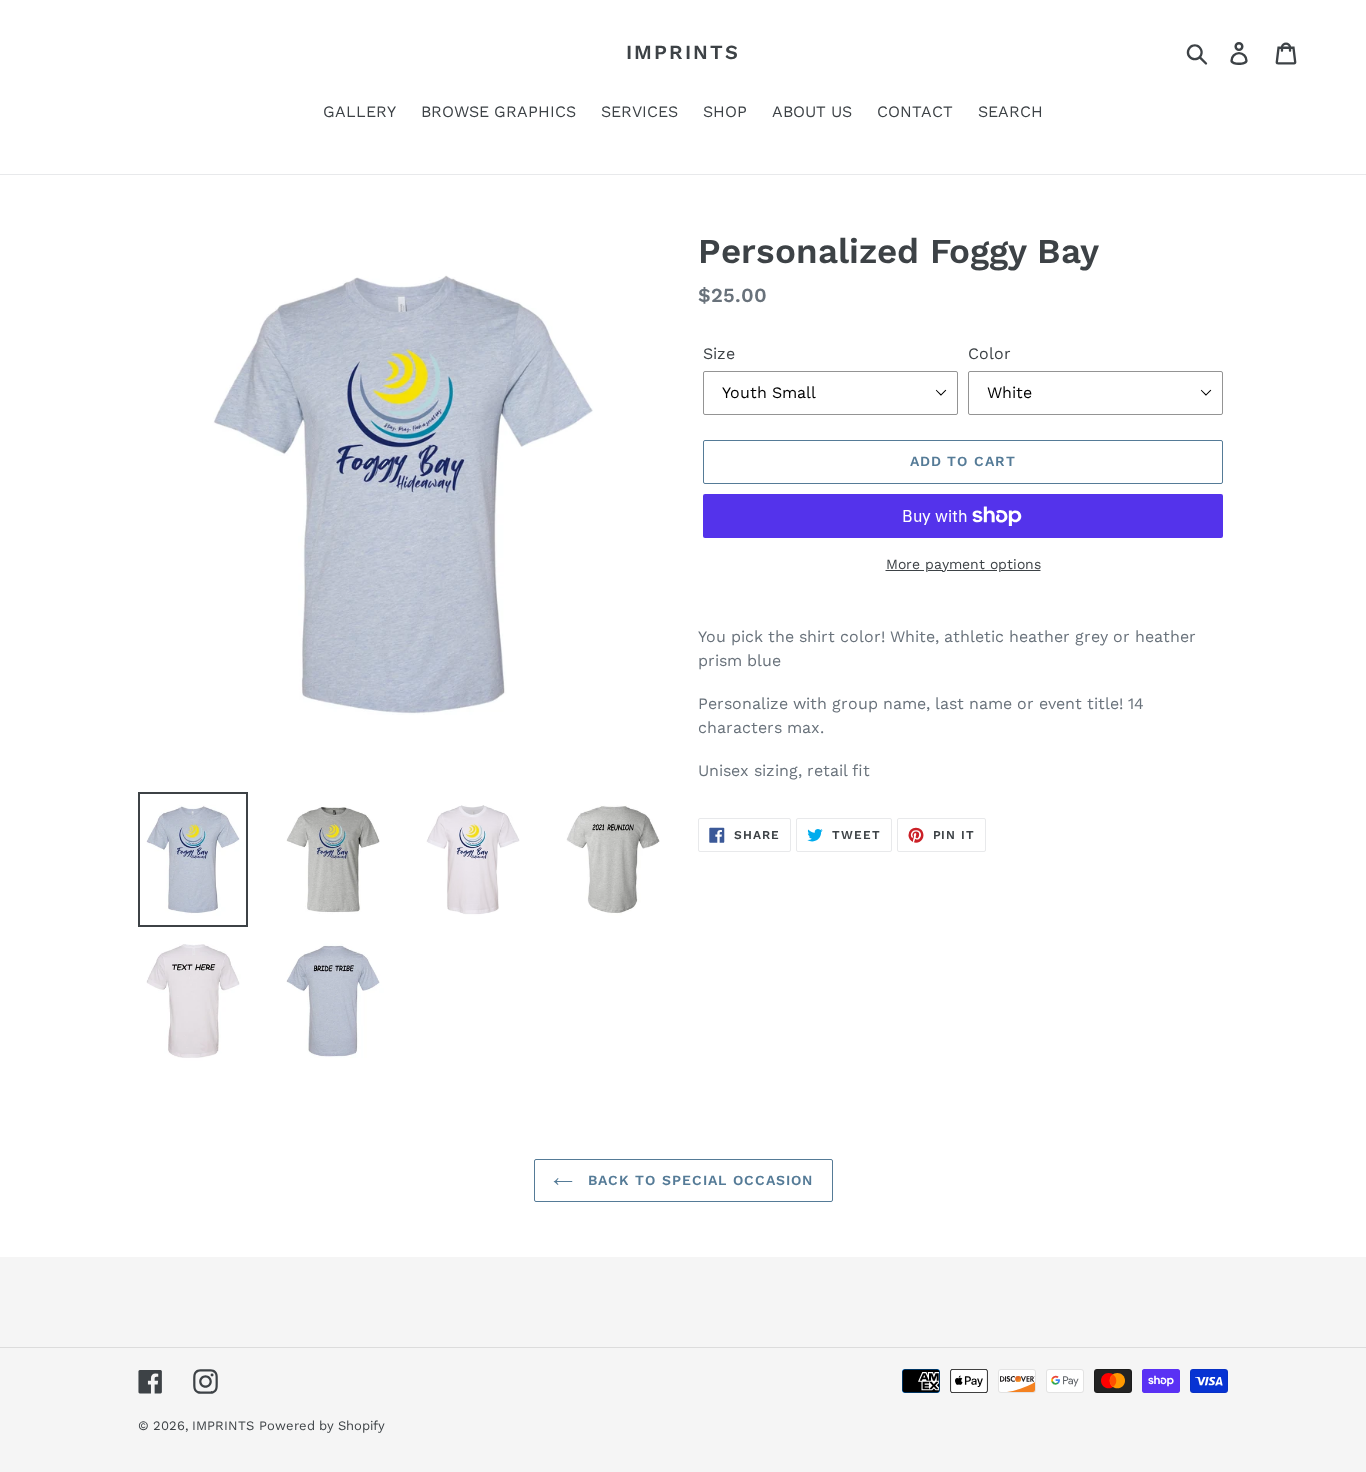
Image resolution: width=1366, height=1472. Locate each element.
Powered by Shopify (322, 1425)
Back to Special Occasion (698, 1180)
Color (989, 353)
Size (719, 353)
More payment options (963, 564)
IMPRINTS (683, 52)
